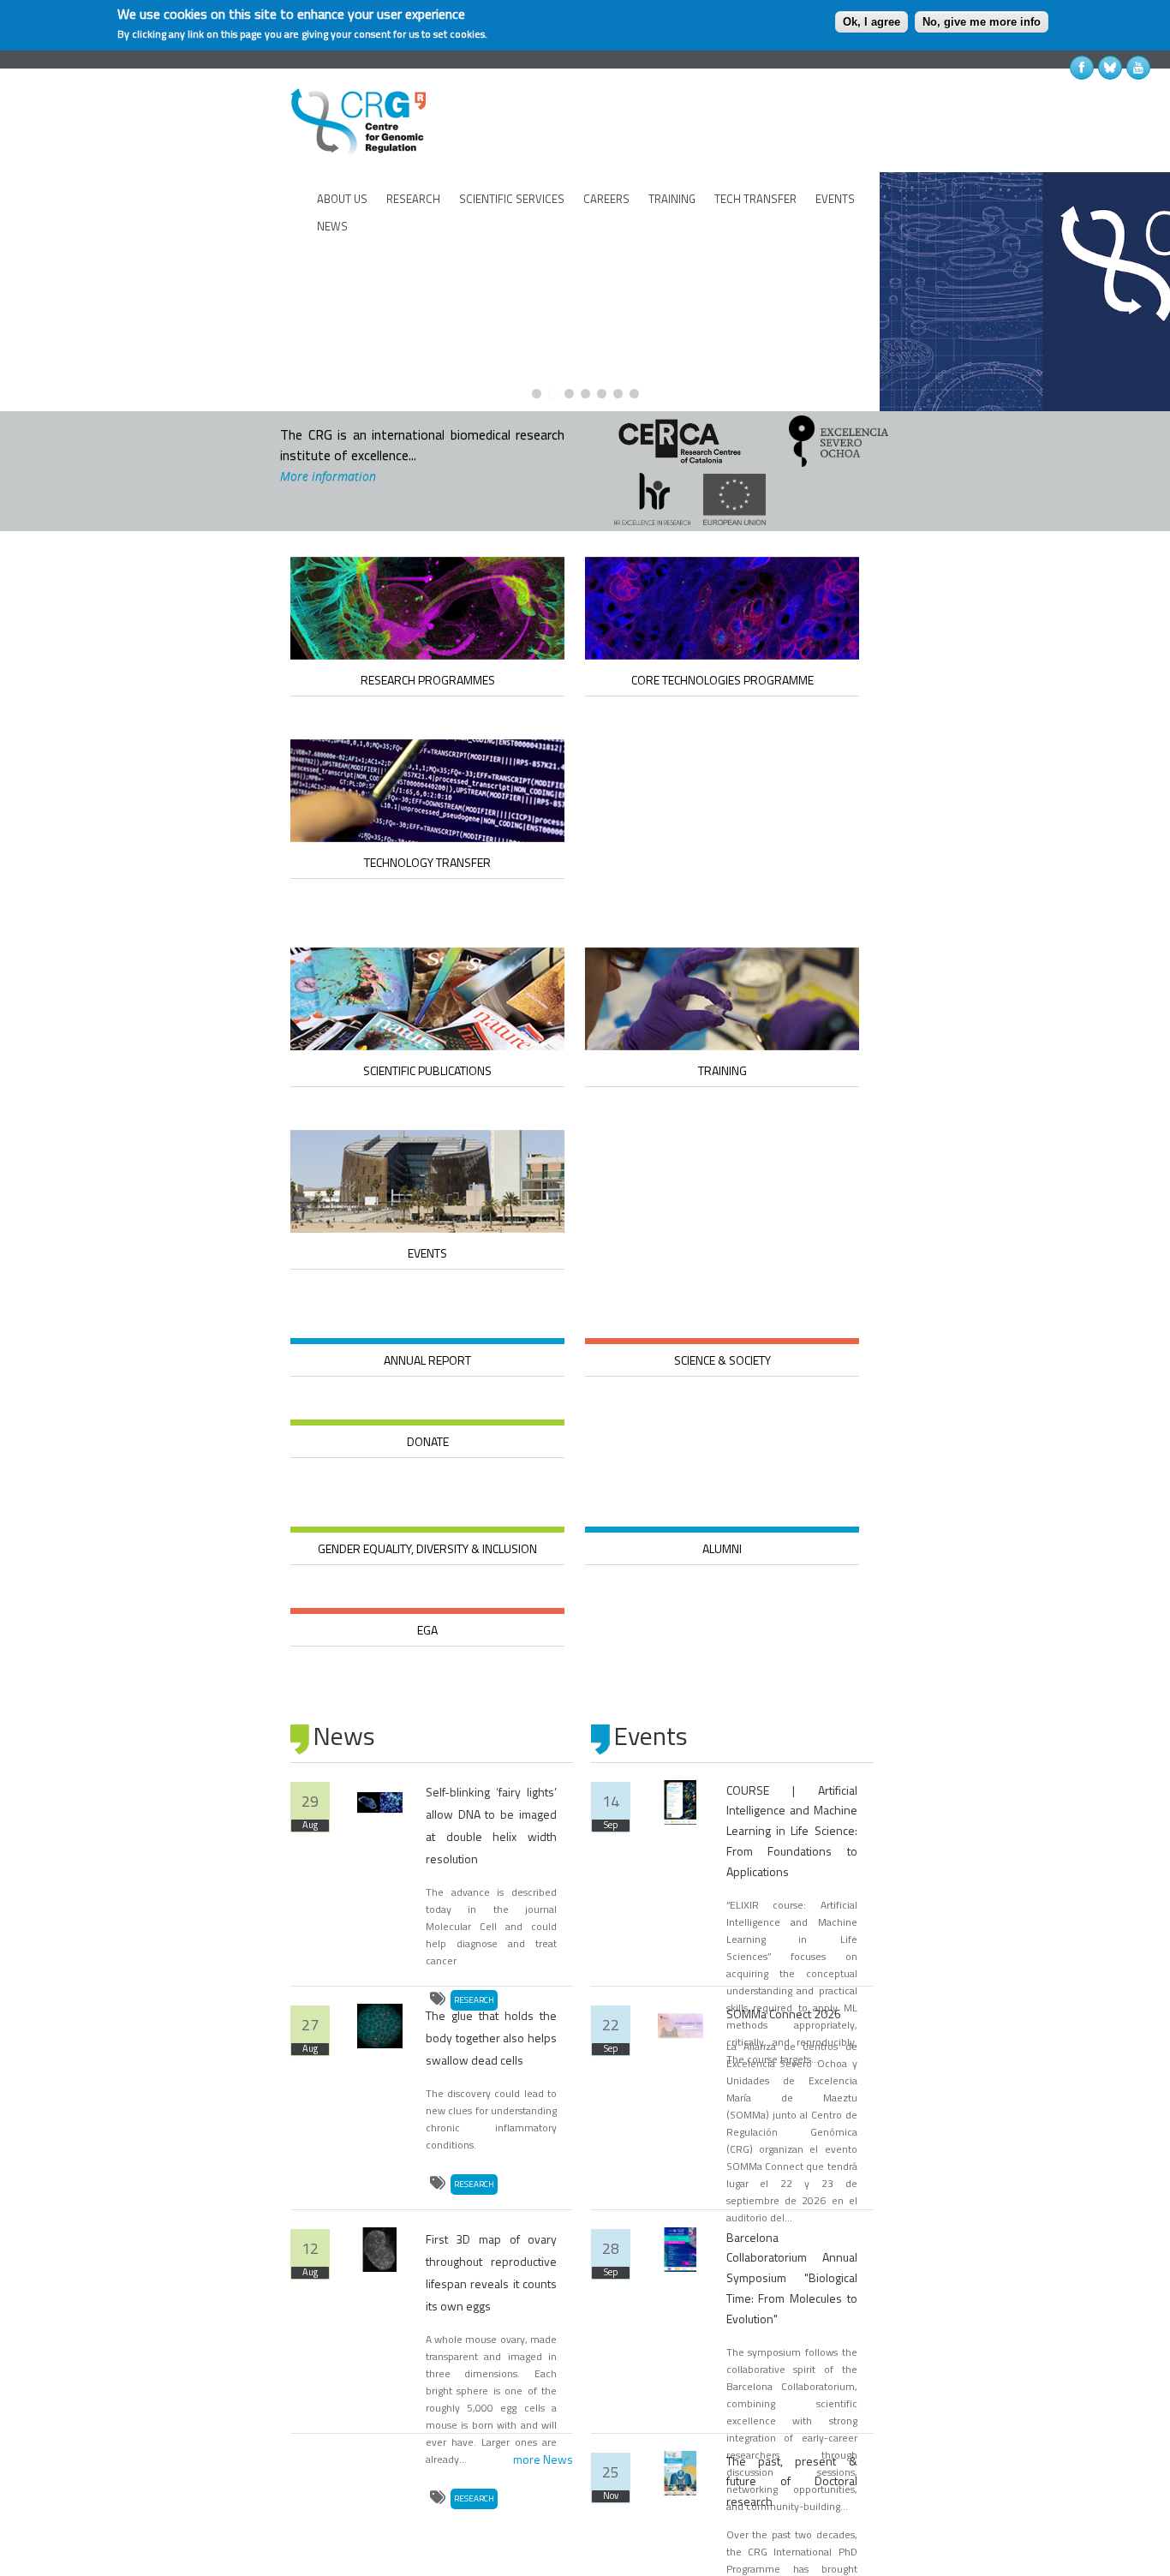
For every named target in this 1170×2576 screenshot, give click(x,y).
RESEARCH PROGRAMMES (428, 680)
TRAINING (672, 199)
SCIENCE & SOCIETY (722, 1360)
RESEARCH (413, 199)
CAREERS (606, 199)
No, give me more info (982, 22)
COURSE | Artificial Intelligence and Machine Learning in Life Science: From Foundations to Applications (792, 1831)
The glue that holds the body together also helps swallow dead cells (491, 2038)
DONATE (428, 1441)
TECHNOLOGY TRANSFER (427, 862)
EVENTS (835, 199)
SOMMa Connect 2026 (784, 2014)
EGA (427, 1630)
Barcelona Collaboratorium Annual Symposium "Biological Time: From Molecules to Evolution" (792, 2278)
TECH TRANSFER (755, 199)
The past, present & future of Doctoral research (792, 2481)
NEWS (332, 226)
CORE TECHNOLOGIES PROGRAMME (722, 680)
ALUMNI (722, 1548)
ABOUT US (342, 199)
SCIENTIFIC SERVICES (512, 199)
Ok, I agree (872, 22)
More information (328, 476)
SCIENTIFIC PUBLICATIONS (427, 1070)
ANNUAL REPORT (427, 1360)
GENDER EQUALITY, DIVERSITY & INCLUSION (427, 1548)
